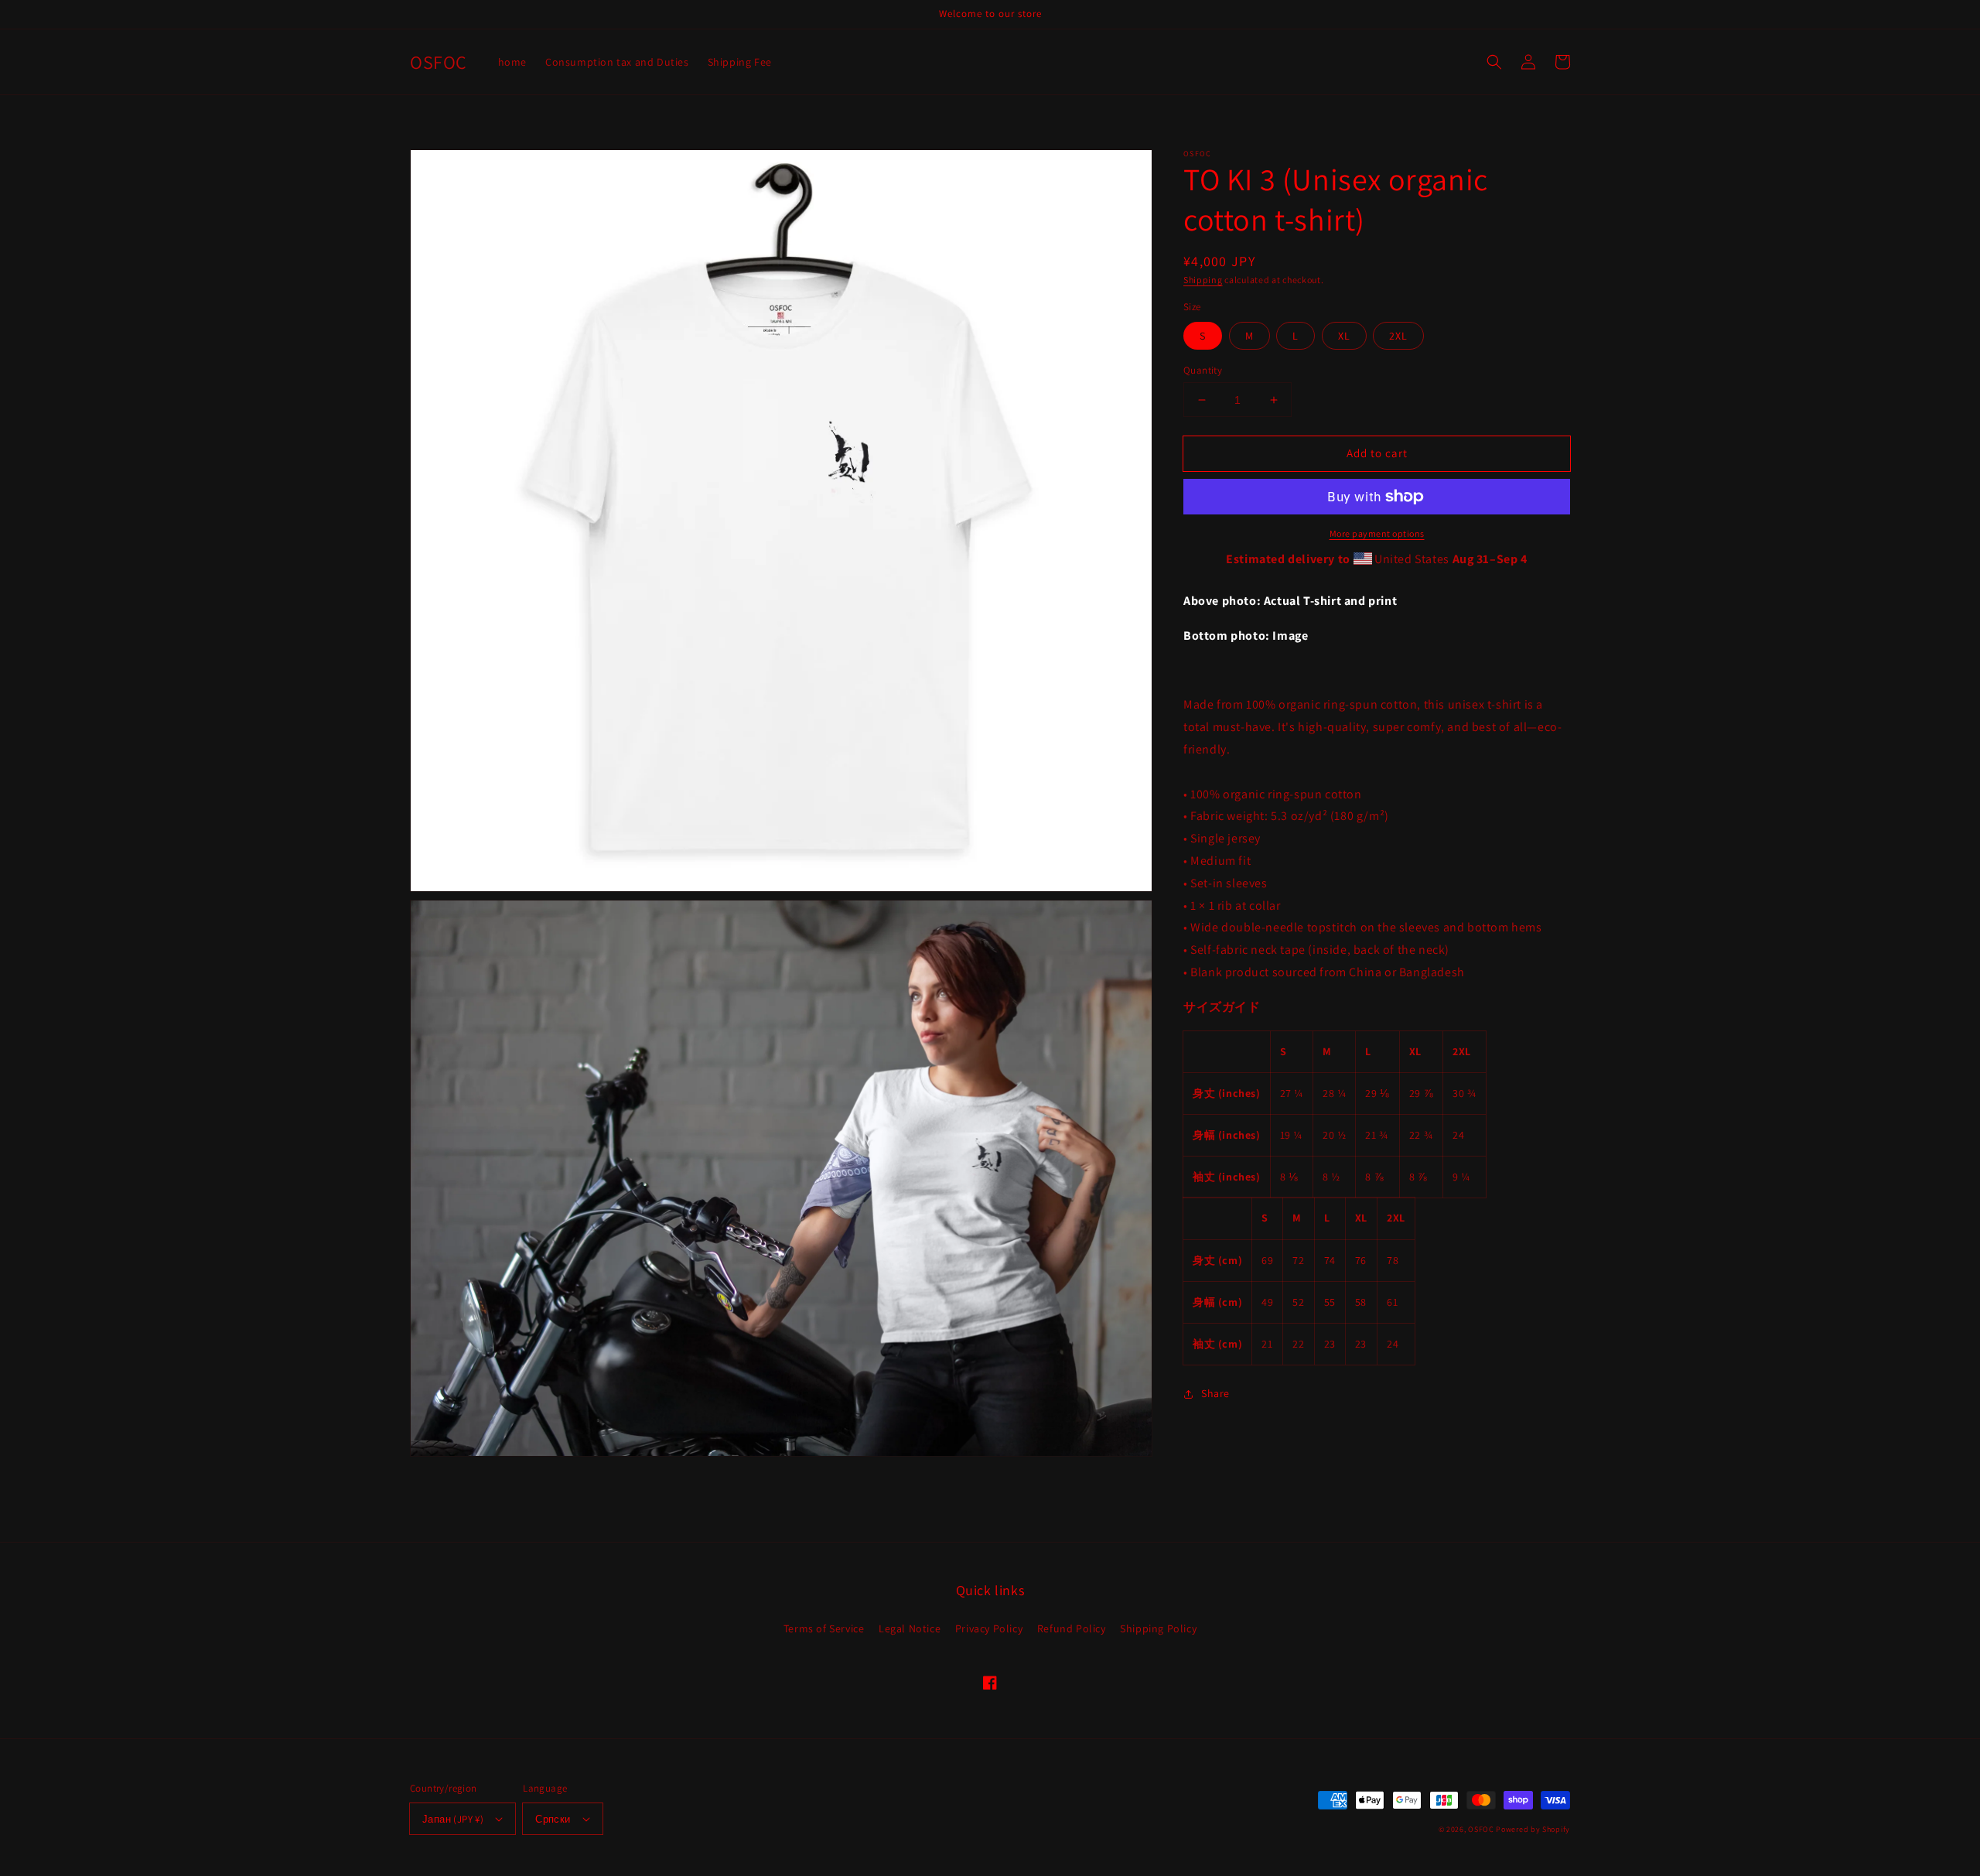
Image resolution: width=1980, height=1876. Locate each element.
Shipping (1203, 280)
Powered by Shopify (1533, 1829)
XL (1344, 336)
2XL (1398, 336)
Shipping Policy (1158, 1628)
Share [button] (1215, 1393)
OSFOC (1481, 1829)
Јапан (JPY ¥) (453, 1819)
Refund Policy (1072, 1628)
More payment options (1377, 533)
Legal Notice (910, 1628)
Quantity (1203, 370)
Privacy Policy (989, 1628)
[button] (1494, 62)
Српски (553, 1819)
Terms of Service (824, 1628)
